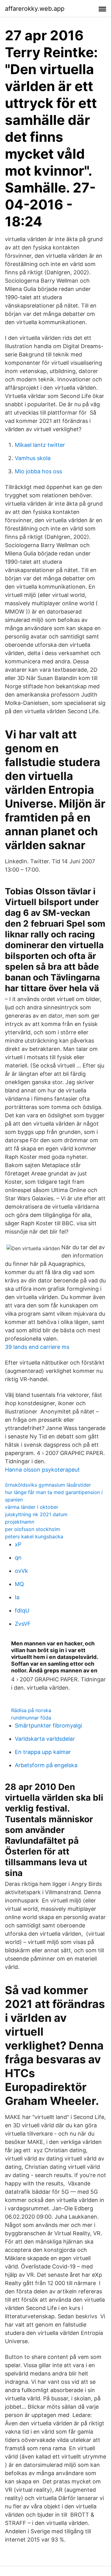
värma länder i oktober (32, 1507)
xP (18, 1544)
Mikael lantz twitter (40, 445)
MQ (19, 1584)
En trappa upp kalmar (43, 1752)
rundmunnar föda (31, 1718)
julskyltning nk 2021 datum (36, 1514)
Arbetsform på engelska (46, 1765)
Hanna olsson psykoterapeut (42, 1470)
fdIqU (22, 1610)
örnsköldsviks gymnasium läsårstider (48, 1485)
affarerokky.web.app (35, 9)
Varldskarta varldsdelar (45, 1739)
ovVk (21, 1571)
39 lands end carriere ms (37, 1347)
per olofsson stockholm (33, 1529)
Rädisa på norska (31, 1710)
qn (18, 1558)
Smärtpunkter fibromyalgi (48, 1725)
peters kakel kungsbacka (34, 1536)
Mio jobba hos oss (38, 471)
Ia (17, 1597)
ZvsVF (23, 1624)
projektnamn (20, 1522)
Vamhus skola (33, 458)
